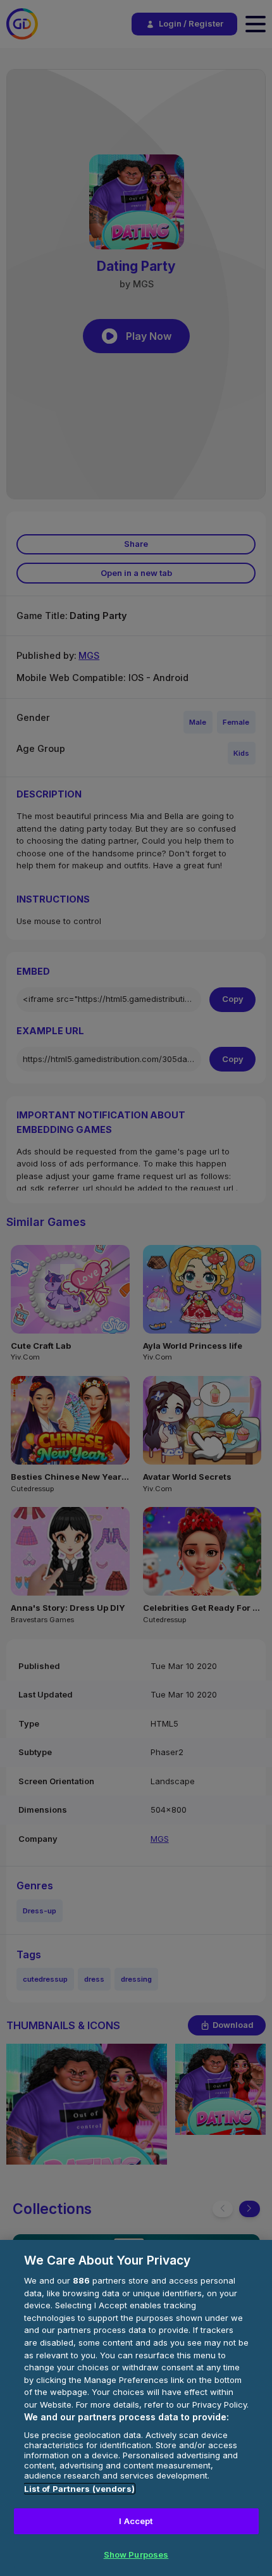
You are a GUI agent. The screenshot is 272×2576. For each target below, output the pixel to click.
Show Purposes (136, 2554)
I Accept (136, 2521)
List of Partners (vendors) (79, 2489)
